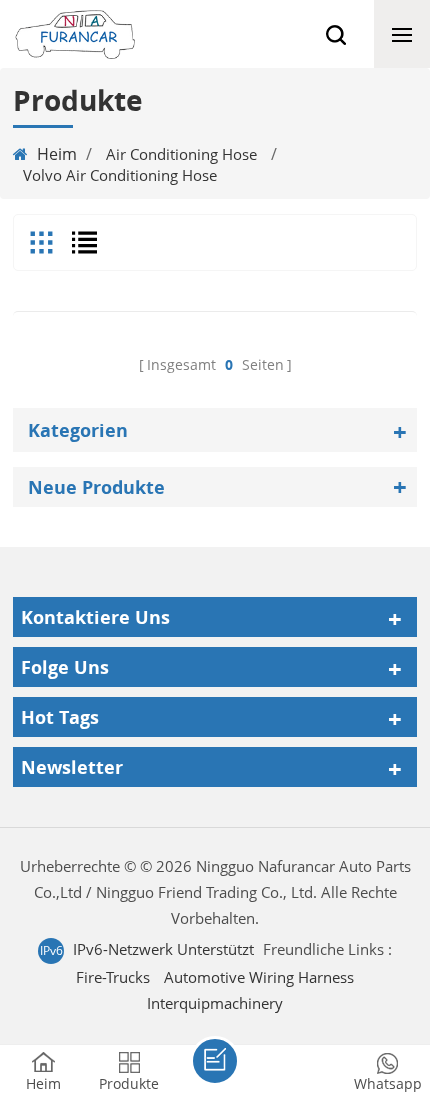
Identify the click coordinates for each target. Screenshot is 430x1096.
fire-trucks (113, 977)
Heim (57, 154)
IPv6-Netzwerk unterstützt (163, 949)
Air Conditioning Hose (181, 154)
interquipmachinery (215, 1003)
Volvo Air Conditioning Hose (120, 175)
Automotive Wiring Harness (259, 977)
